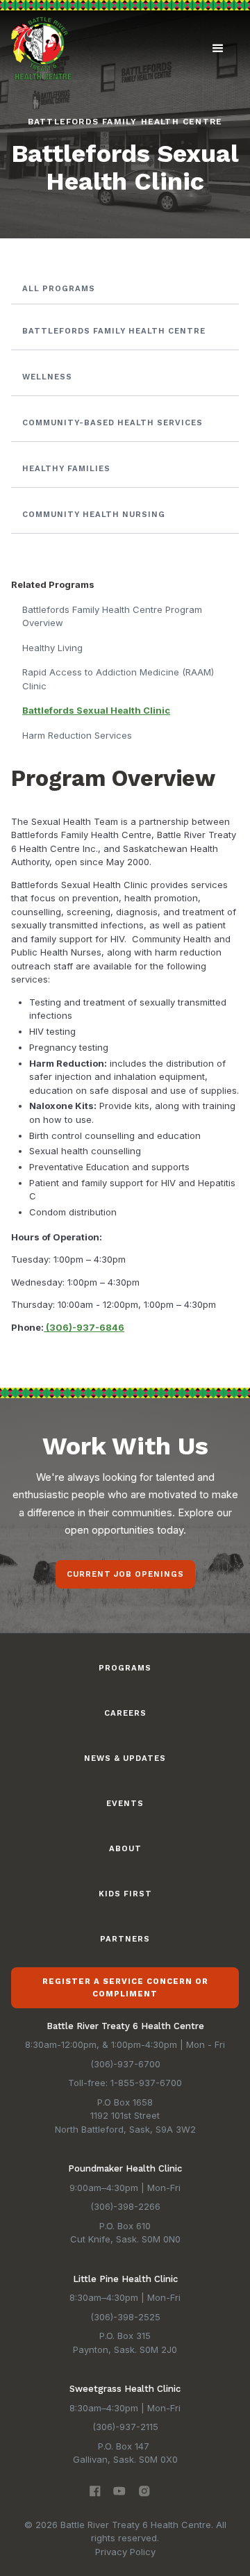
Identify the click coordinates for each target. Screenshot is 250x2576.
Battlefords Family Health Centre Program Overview (112, 616)
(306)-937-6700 (125, 2064)
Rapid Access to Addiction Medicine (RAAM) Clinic (118, 679)
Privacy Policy (125, 2552)
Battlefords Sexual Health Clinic (96, 710)
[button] (218, 49)
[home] (41, 48)
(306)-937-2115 (125, 2427)
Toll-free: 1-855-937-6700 (125, 2083)
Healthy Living (52, 648)
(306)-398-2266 (125, 2206)
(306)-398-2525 (125, 2317)
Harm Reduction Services (77, 735)
